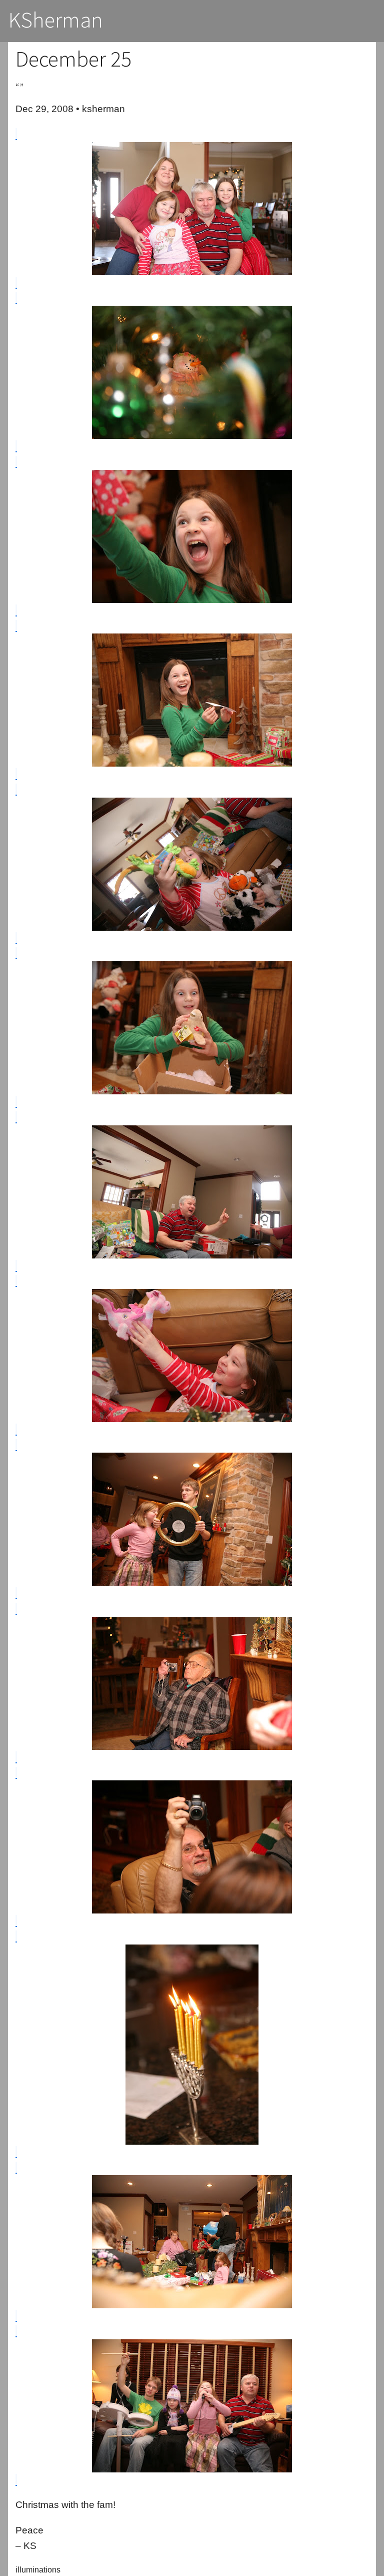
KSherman (56, 20)
